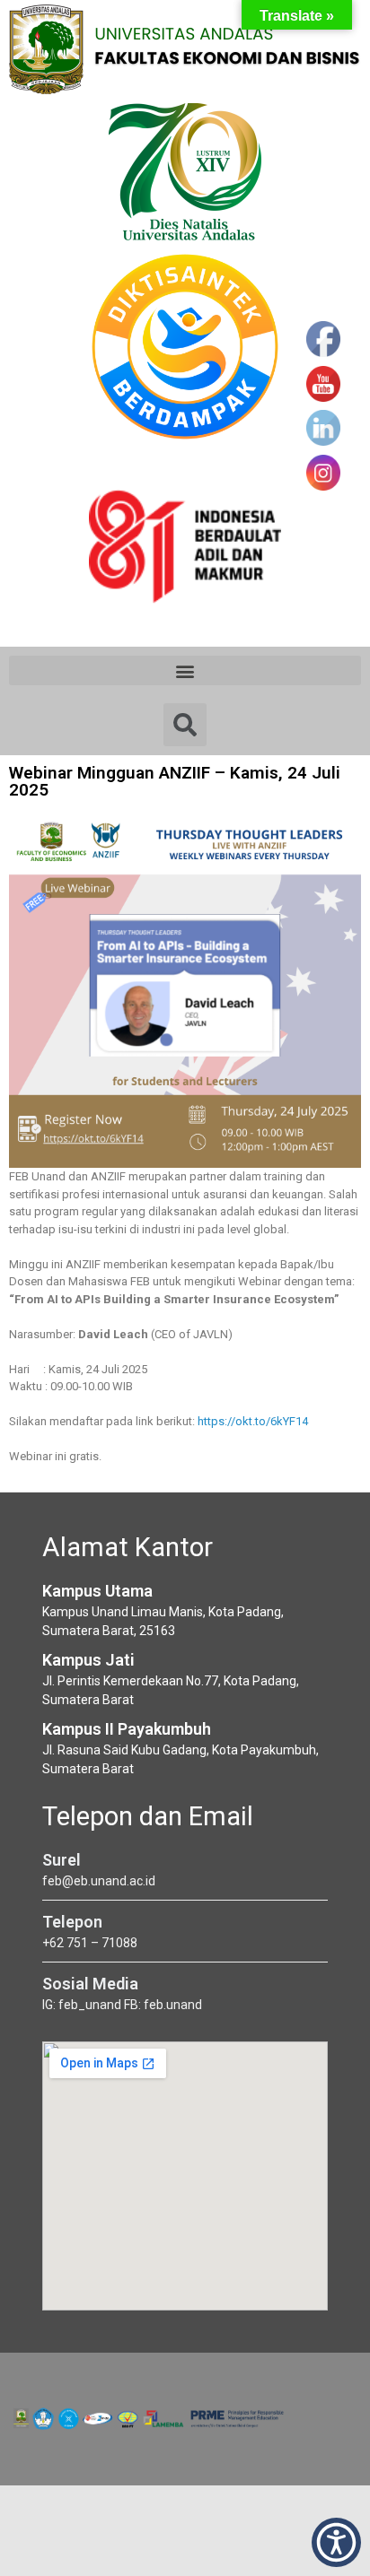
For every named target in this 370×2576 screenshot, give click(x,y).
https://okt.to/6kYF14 (253, 1421)
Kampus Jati (88, 1660)
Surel (62, 1860)
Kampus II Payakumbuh (127, 1729)
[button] (185, 670)
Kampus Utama (97, 1591)
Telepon (72, 1922)
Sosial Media (90, 1984)
